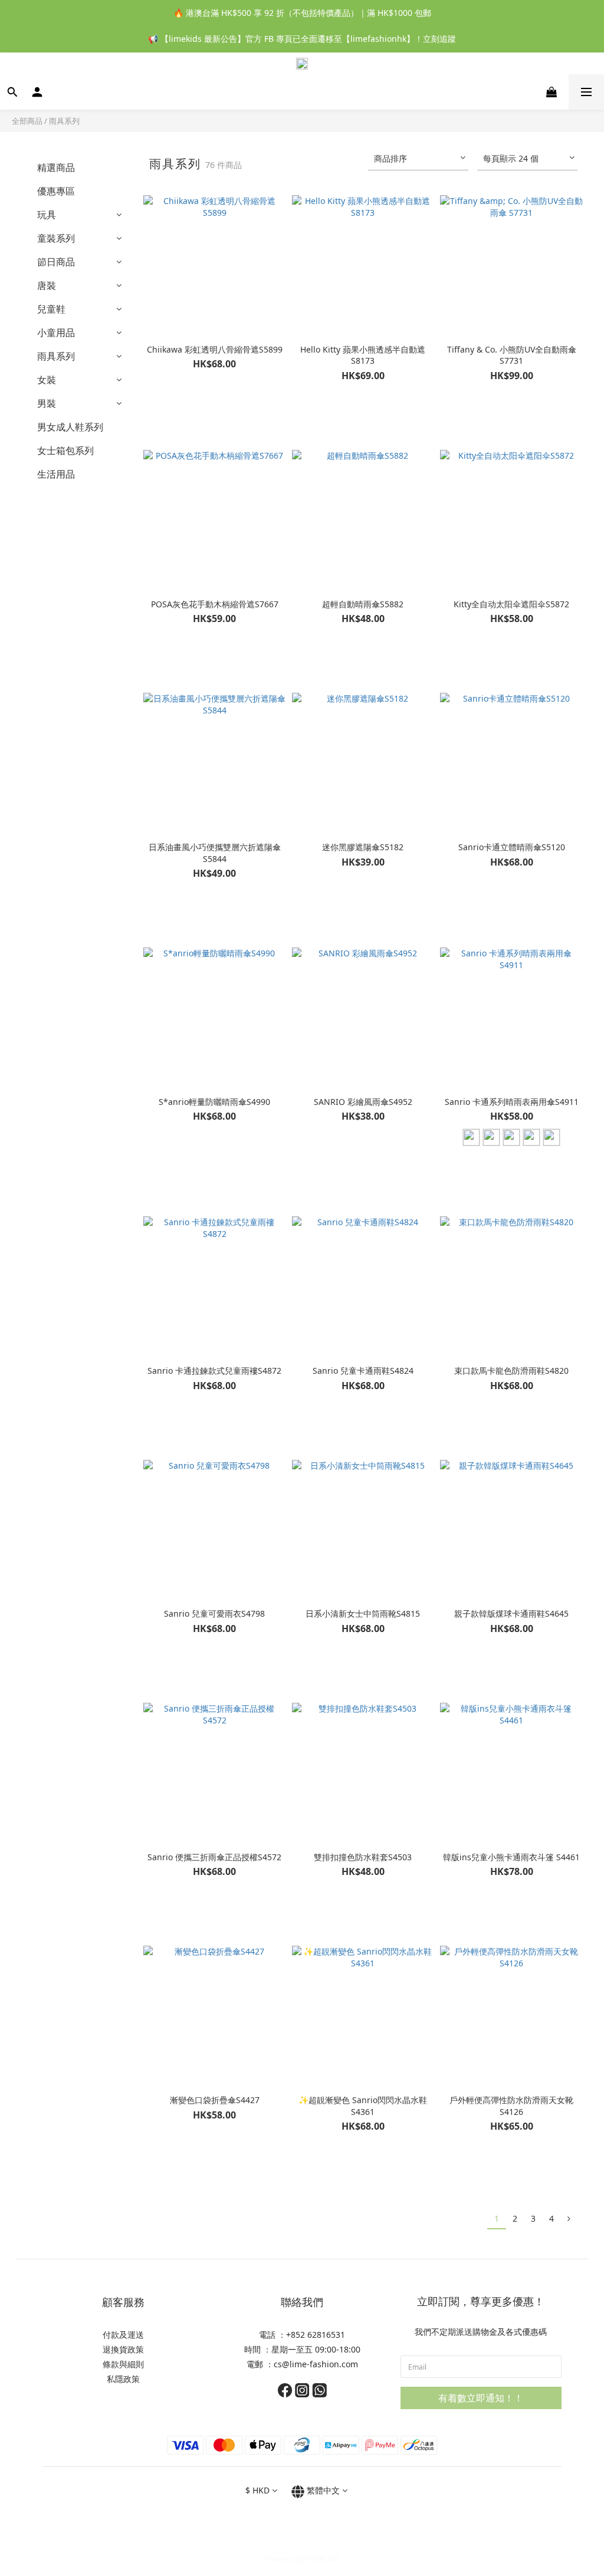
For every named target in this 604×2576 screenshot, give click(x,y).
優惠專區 (56, 191)
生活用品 (56, 474)
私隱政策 (123, 2379)
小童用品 (56, 333)
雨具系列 (64, 121)
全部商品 (27, 121)
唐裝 (47, 285)
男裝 (47, 403)
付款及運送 (123, 2335)
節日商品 (56, 262)
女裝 (47, 380)
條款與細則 (123, 2364)
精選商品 (56, 167)
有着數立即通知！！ (481, 2398)
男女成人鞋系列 (70, 427)
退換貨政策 (123, 2349)
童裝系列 (56, 238)
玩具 (47, 215)
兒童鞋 (51, 309)
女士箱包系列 (65, 450)
